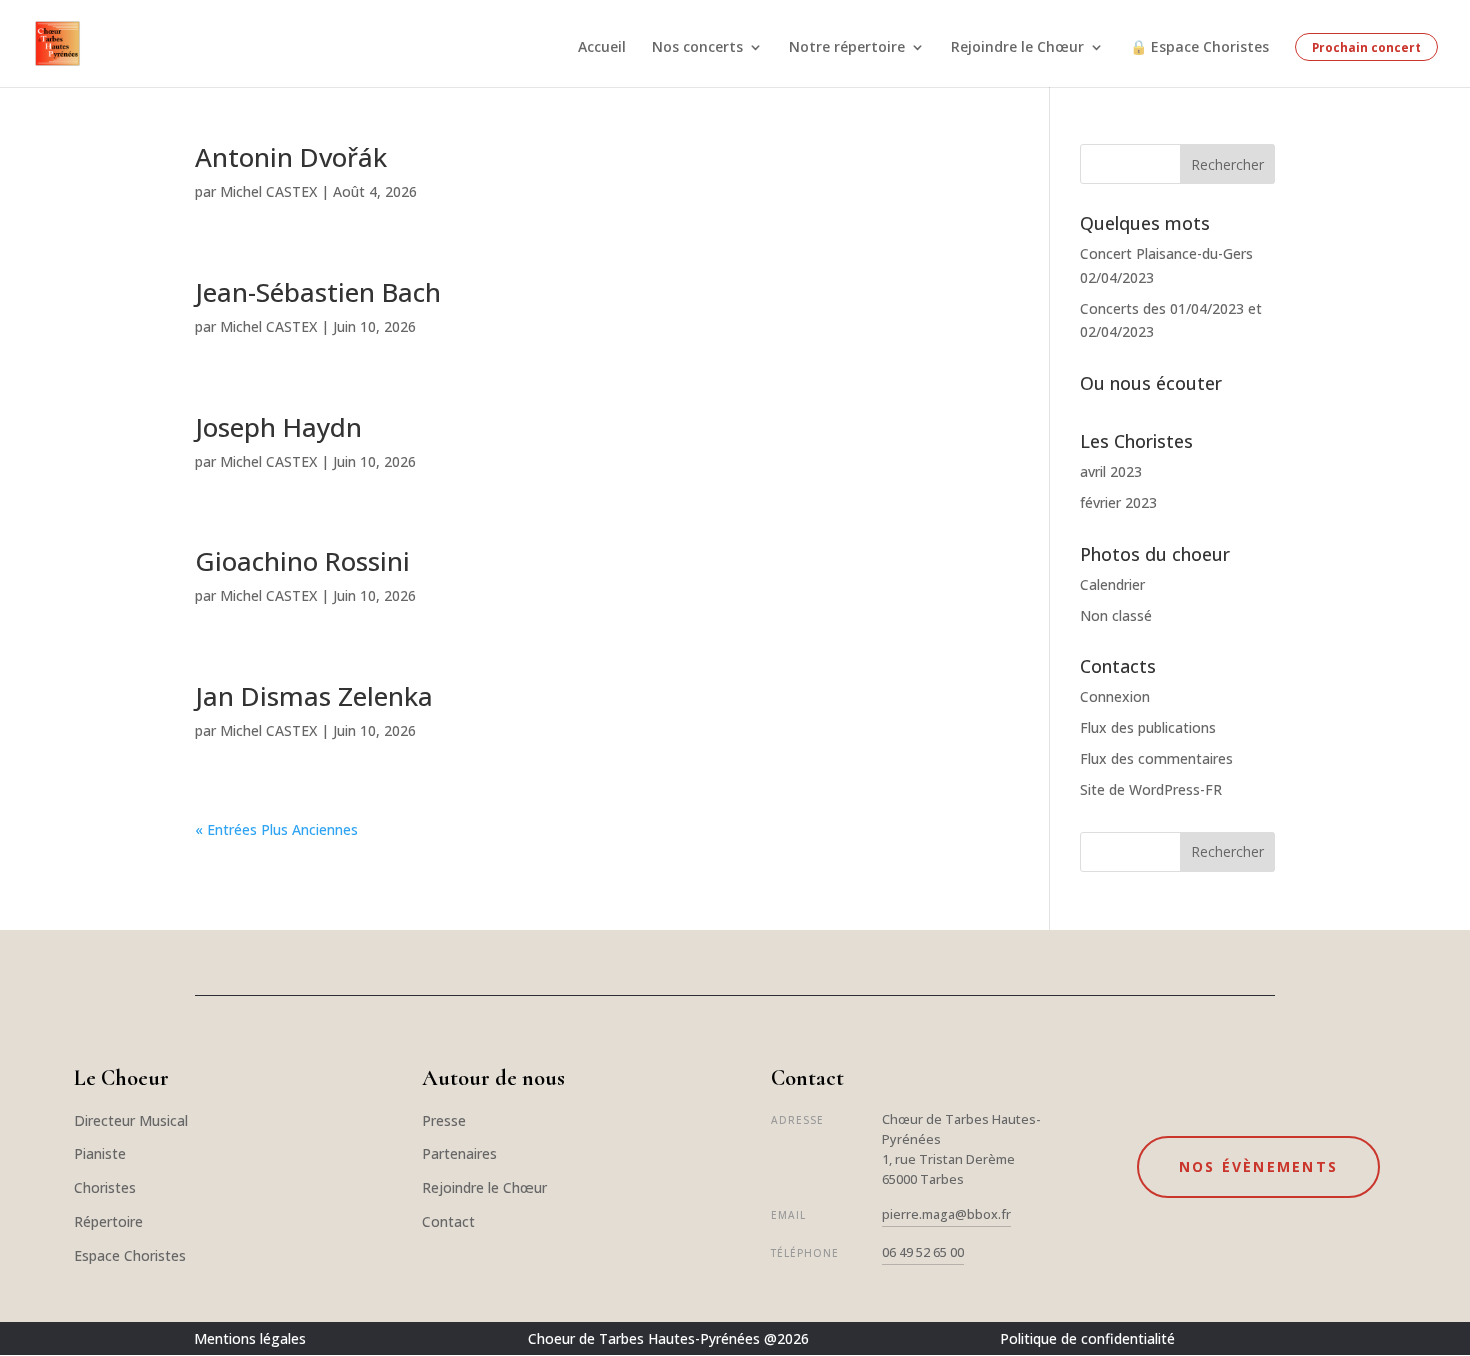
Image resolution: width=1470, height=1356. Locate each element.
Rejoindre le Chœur (1017, 48)
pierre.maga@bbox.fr (946, 1214)
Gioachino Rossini (302, 561)
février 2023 (1118, 502)
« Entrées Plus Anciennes (276, 829)
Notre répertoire (847, 48)
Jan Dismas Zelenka (314, 696)
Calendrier (1112, 584)
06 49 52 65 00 (923, 1252)
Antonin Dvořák (291, 157)
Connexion (1115, 696)
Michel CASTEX (268, 191)
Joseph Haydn (278, 427)
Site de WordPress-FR (1151, 789)
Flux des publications (1148, 727)
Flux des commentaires (1156, 758)
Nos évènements (1258, 1166)
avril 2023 (1111, 471)
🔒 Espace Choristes (1199, 48)
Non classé (1116, 615)
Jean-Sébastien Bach (318, 292)
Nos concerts (697, 48)
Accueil (602, 48)
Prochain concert (1366, 47)
